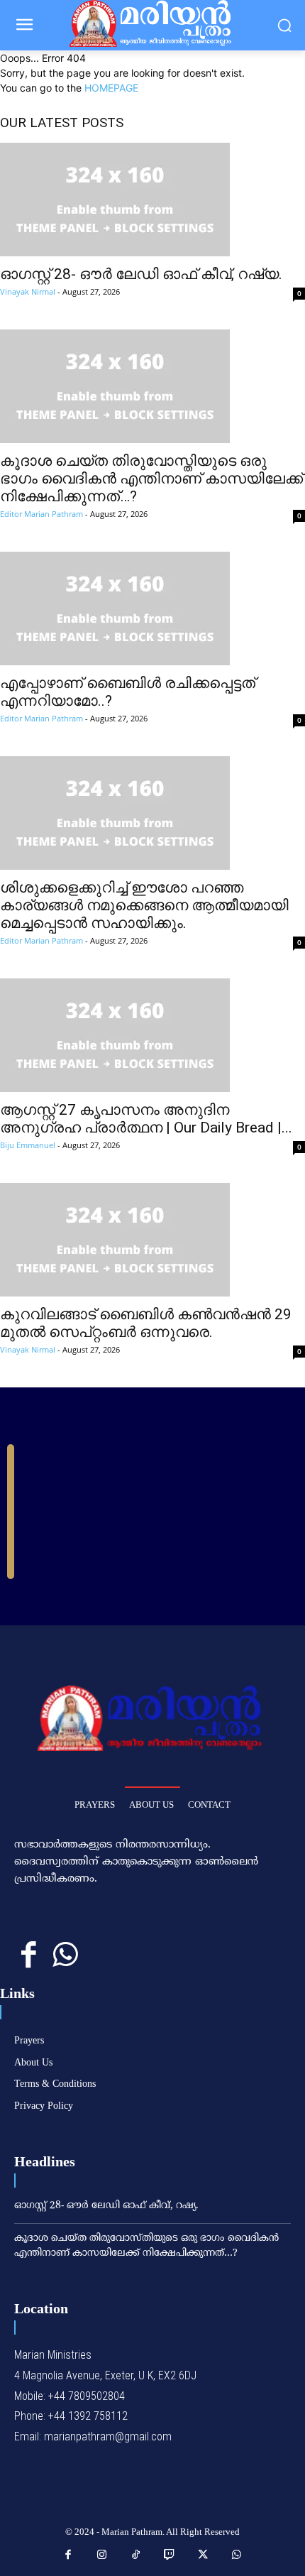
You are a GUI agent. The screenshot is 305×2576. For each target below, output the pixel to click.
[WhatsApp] (65, 1956)
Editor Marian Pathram (41, 514)
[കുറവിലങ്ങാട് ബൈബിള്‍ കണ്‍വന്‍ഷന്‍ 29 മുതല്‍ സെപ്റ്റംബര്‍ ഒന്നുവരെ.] (152, 1240)
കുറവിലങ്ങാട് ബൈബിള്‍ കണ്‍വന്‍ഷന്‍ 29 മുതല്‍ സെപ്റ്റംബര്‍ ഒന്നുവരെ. (146, 1323)
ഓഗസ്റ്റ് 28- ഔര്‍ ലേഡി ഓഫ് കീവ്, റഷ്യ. (141, 274)
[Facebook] (29, 1956)
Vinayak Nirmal (28, 291)
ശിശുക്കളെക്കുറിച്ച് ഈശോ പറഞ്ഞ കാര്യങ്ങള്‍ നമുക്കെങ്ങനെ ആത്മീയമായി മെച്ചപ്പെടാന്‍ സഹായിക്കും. (144, 905)
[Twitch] (170, 2555)
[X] (204, 2555)
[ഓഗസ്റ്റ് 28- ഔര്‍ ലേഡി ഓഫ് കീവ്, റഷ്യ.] (152, 200)
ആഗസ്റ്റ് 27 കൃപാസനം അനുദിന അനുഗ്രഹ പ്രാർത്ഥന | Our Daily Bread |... (146, 1119)
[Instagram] (102, 2555)
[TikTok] (136, 2555)
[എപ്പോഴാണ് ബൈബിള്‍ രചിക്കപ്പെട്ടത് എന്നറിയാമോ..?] (152, 608)
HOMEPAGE (111, 88)
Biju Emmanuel (28, 1145)
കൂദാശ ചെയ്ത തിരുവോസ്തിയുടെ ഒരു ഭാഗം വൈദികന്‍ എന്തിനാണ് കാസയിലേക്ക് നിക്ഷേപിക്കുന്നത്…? (151, 479)
